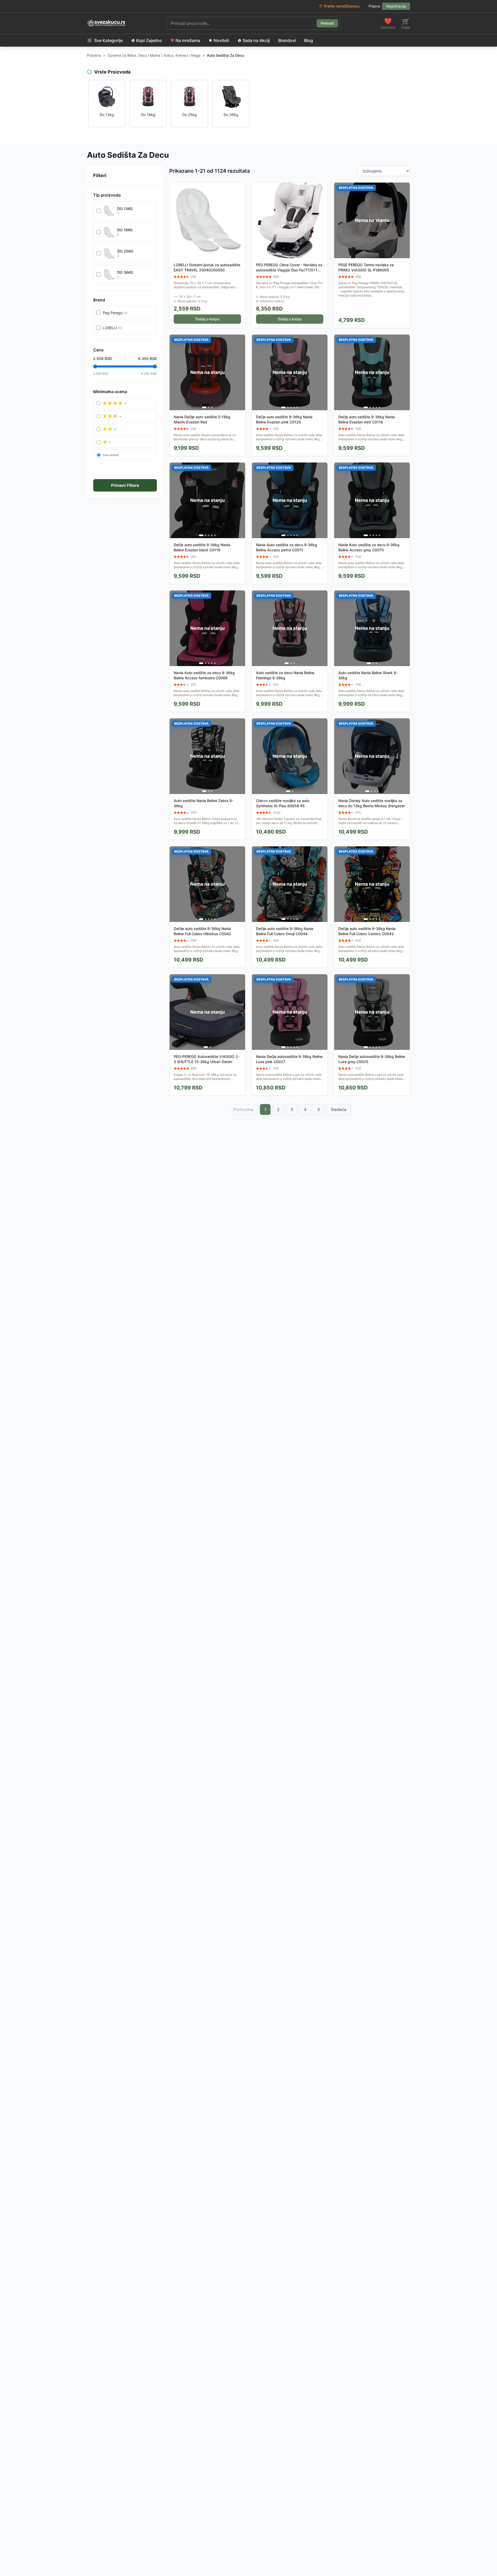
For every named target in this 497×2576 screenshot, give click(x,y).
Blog (309, 40)
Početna (94, 55)
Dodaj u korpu (207, 319)
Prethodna (243, 1109)
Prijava (374, 6)
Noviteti (221, 40)
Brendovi (287, 40)
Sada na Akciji (256, 40)
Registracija (396, 6)
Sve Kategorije (108, 40)
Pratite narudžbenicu (342, 6)
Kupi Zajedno (149, 40)
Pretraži (327, 23)
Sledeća (339, 1109)
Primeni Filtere (125, 485)
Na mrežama (188, 40)
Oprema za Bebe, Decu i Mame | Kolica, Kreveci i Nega (154, 55)
